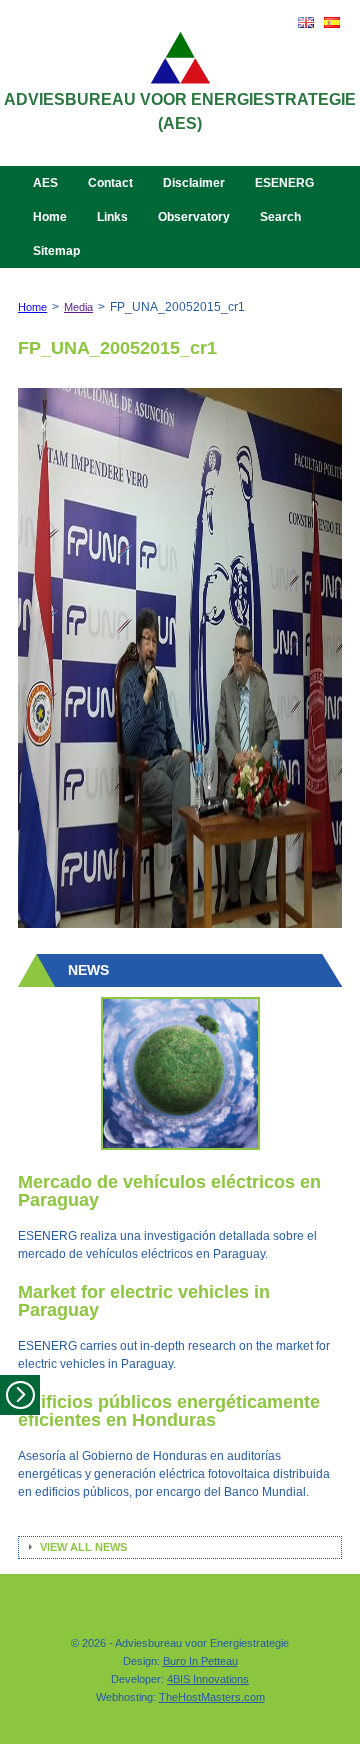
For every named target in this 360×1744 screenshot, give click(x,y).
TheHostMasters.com (212, 1697)
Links (112, 217)
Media (78, 307)
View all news (83, 1547)
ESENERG (284, 183)
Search (280, 217)
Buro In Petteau (200, 1661)
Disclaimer (194, 183)
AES (45, 183)
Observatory (194, 217)
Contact (110, 183)
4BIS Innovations (208, 1679)
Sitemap (56, 251)
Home (50, 217)
